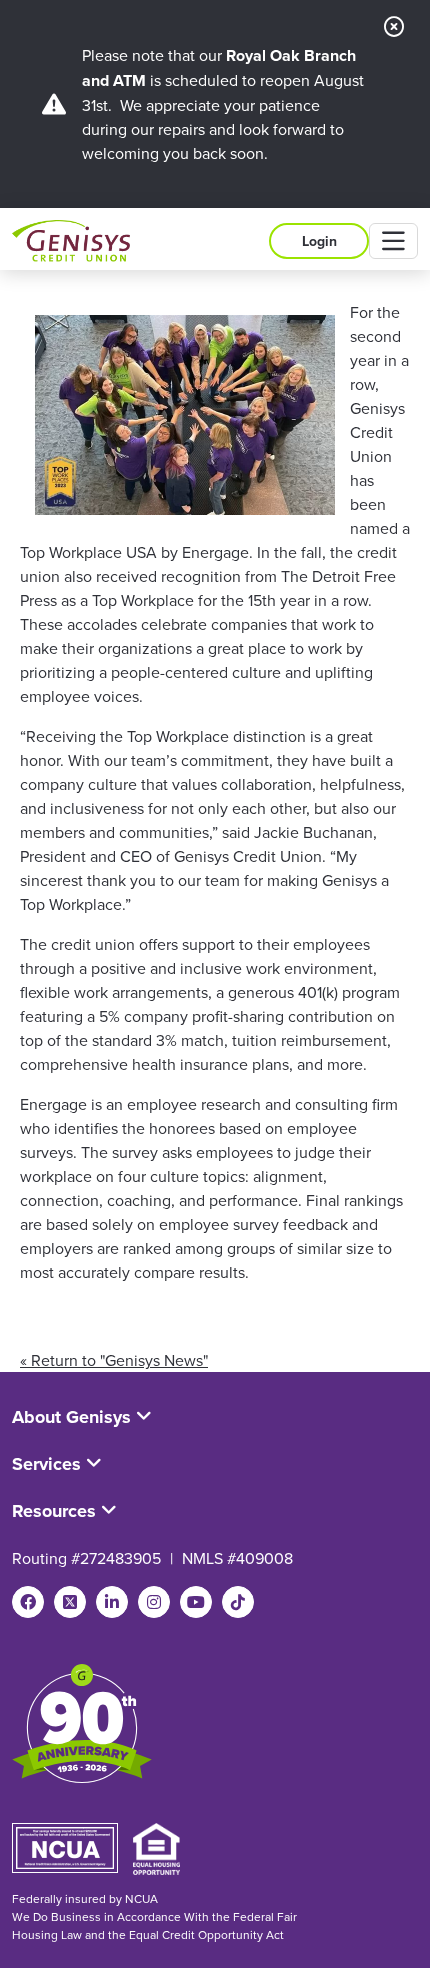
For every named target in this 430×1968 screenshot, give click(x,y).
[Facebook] (28, 1602)
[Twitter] (70, 1602)
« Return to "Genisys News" (114, 1360)
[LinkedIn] (112, 1602)
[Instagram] (154, 1602)
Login (319, 241)
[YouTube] (196, 1602)
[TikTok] (238, 1602)
